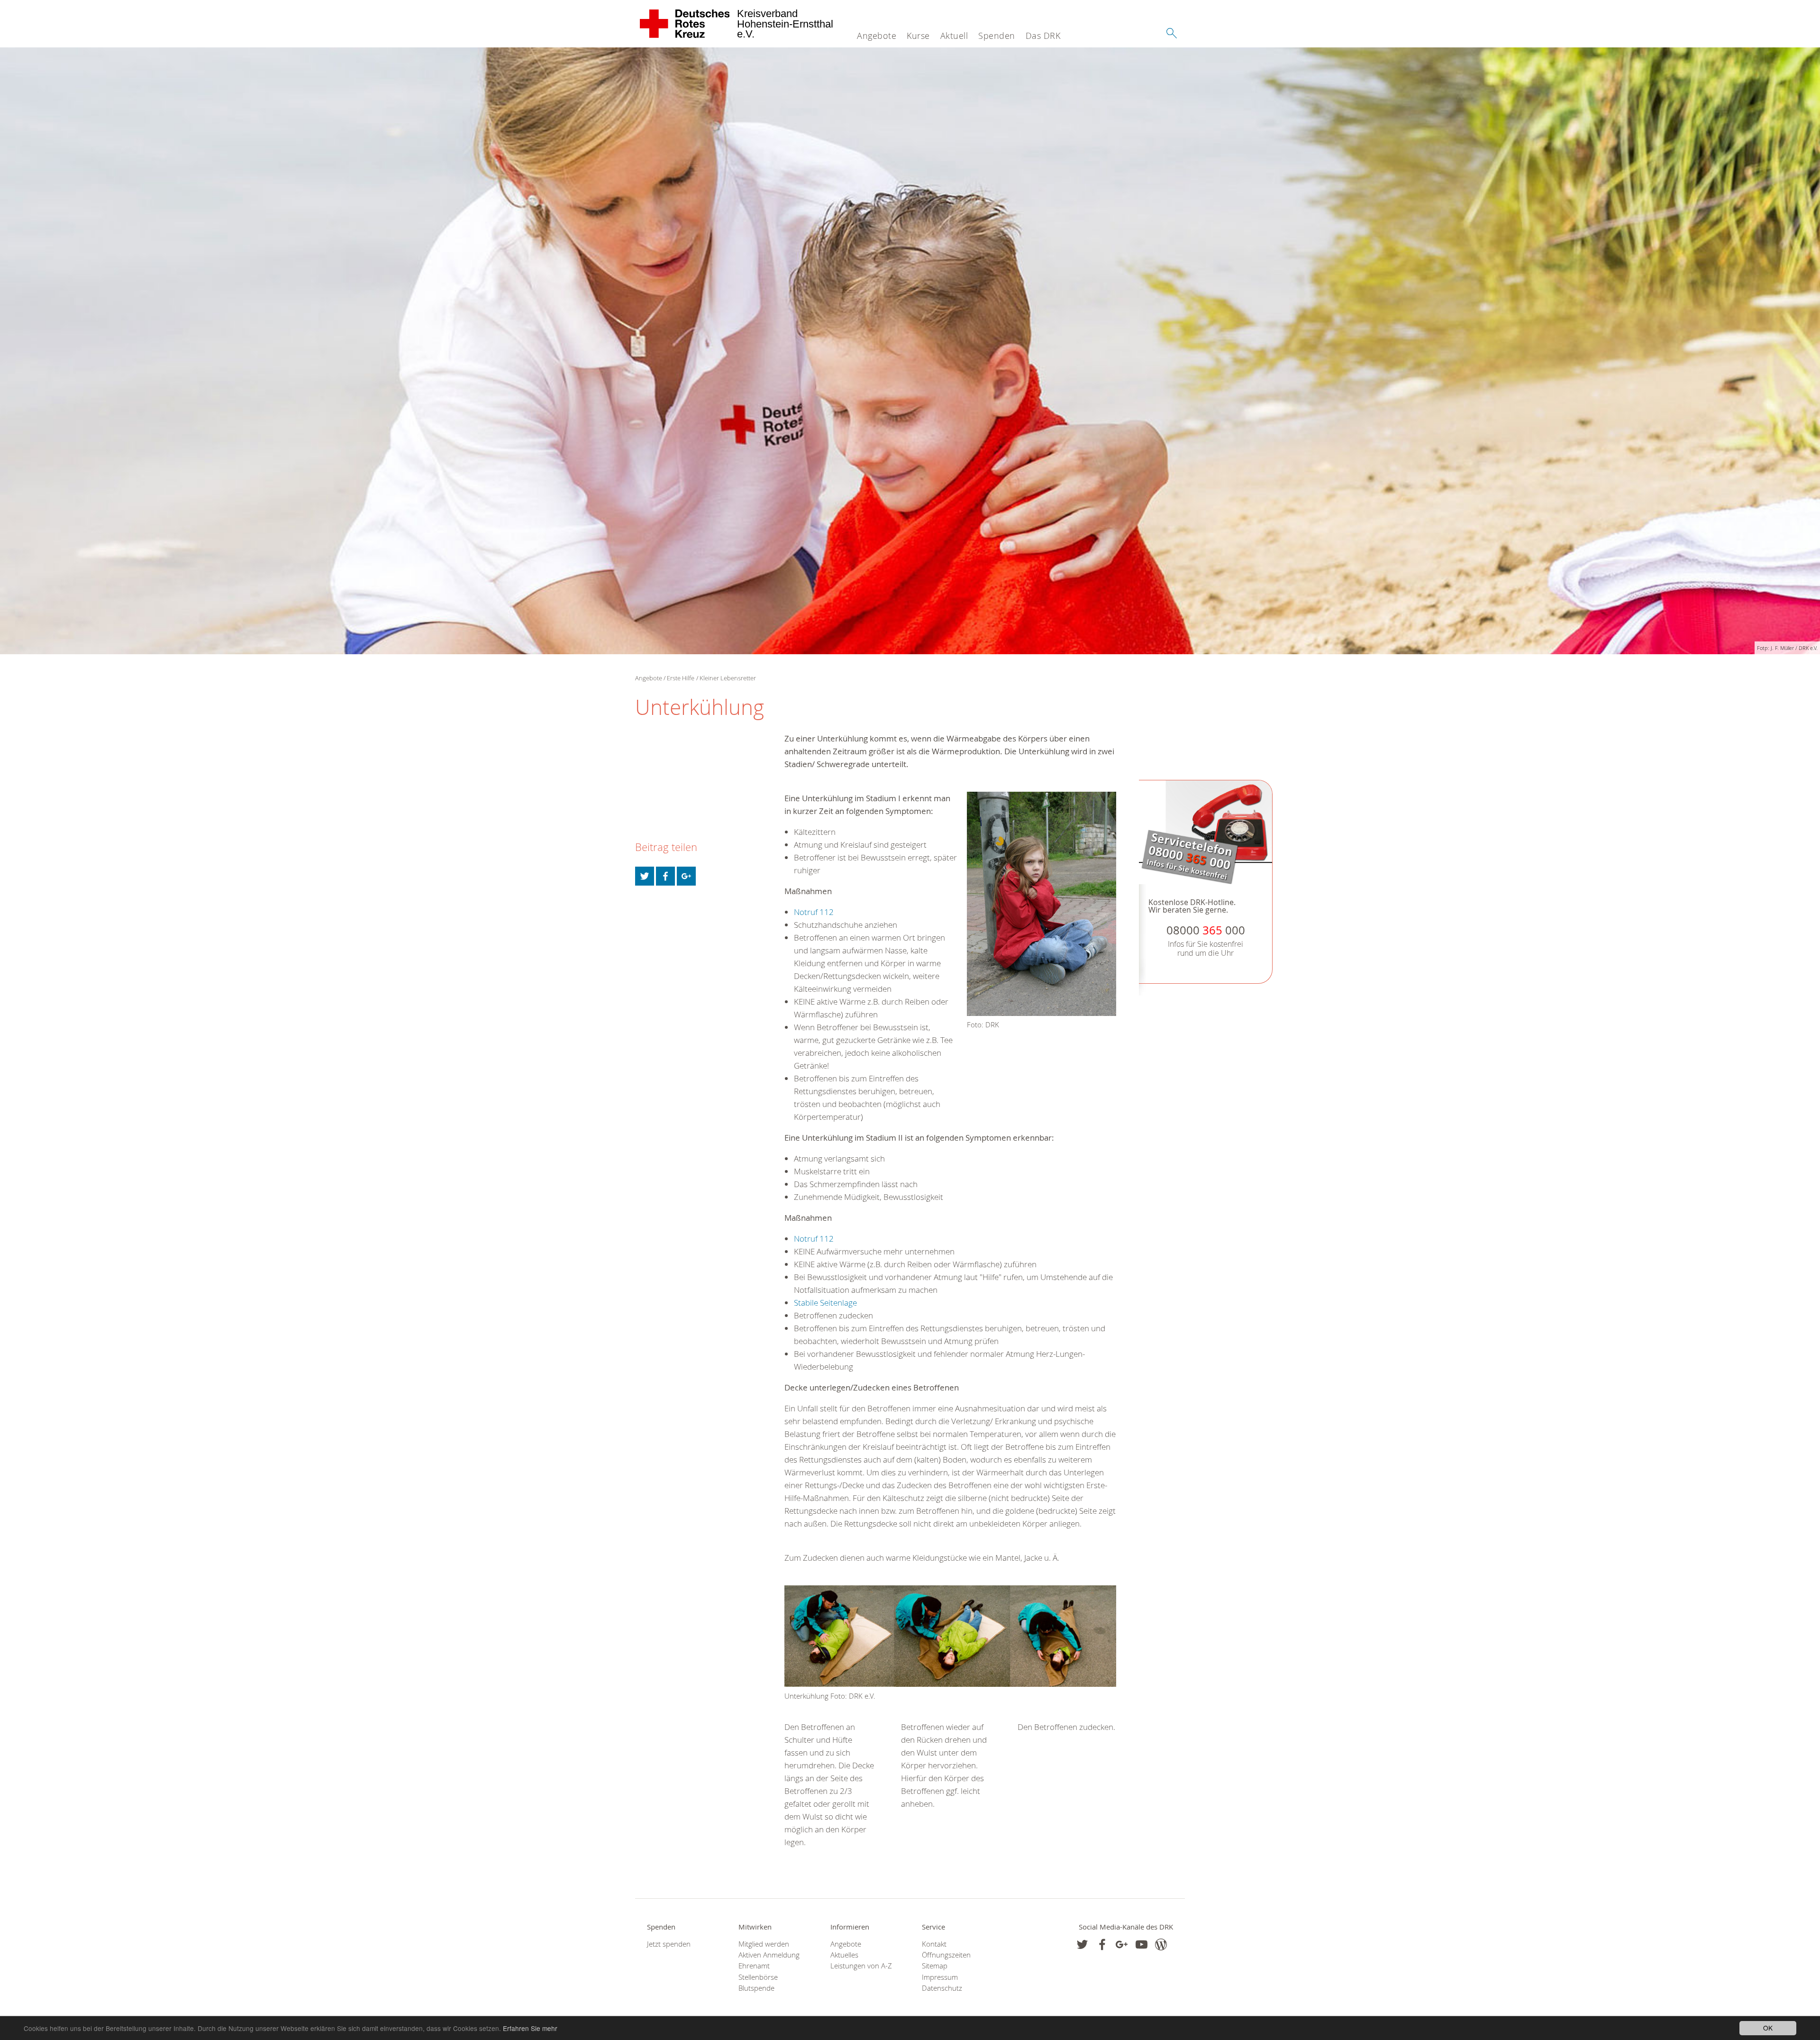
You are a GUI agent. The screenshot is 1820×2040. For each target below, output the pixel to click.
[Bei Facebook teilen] (665, 876)
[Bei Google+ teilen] (686, 876)
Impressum (940, 1977)
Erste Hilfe (681, 678)
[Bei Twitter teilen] (645, 876)
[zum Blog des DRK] (1161, 1944)
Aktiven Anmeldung (769, 1955)
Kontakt (934, 1944)
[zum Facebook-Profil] (1082, 1944)
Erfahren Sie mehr (530, 2028)
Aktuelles (844, 1955)
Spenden (997, 36)
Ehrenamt (754, 1966)
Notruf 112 (814, 912)
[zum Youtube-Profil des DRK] (1142, 1944)
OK (1768, 2028)
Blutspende (756, 1988)
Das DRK (1043, 36)
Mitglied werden (764, 1944)
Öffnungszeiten (946, 1955)
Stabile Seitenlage (825, 1303)
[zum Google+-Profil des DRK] (1122, 1944)
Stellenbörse (758, 1977)
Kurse (918, 36)
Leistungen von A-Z (861, 1966)
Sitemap (935, 1966)
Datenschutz (942, 1988)
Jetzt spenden (669, 1944)
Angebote (877, 36)
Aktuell (954, 36)
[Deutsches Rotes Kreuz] (685, 24)
